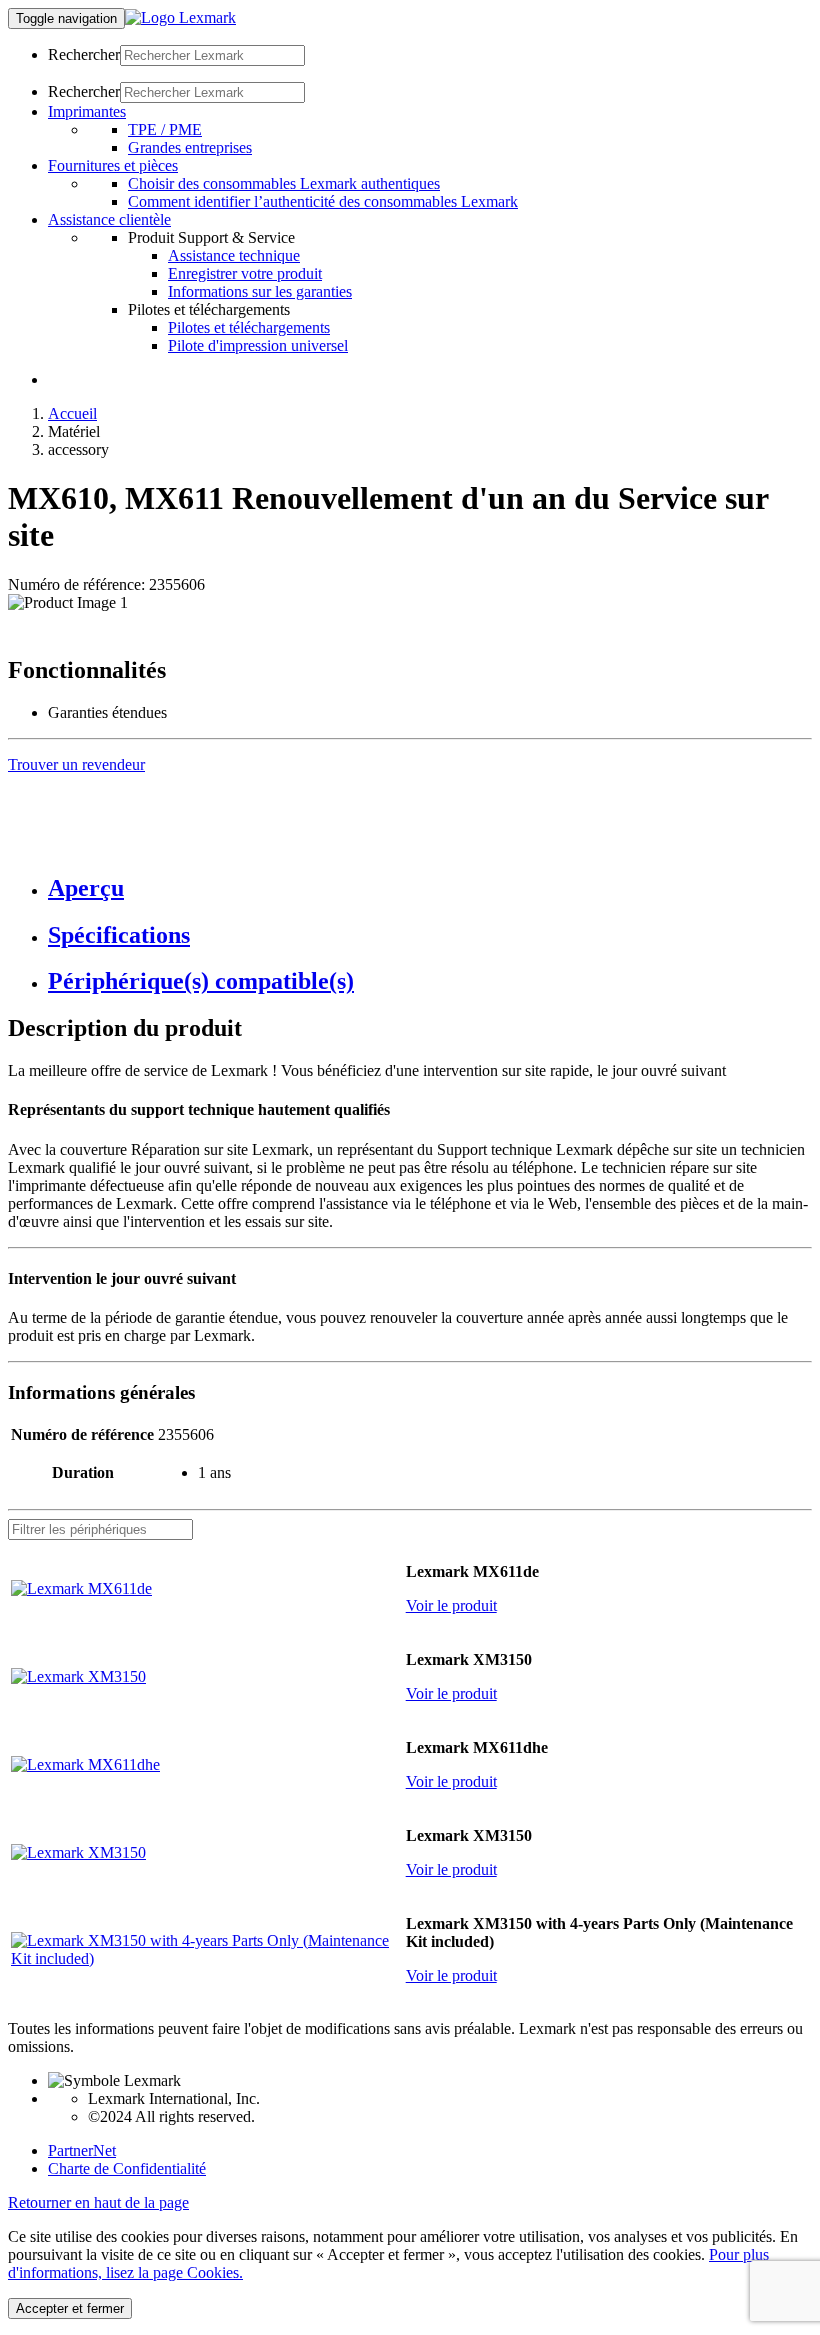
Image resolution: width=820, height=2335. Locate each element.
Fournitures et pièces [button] (113, 165)
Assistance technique (234, 255)
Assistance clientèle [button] (109, 219)
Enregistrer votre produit (245, 273)
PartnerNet (82, 2150)
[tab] (430, 888)
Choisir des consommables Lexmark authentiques (284, 183)
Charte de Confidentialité (127, 2168)
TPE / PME (165, 129)
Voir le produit (451, 1605)
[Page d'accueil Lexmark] (180, 17)
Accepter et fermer (70, 2308)
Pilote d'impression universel (258, 345)
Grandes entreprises (190, 147)
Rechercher (84, 54)
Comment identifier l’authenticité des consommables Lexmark (323, 201)
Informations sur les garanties (260, 291)
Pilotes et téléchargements (249, 327)
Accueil (72, 413)
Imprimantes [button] (87, 111)
